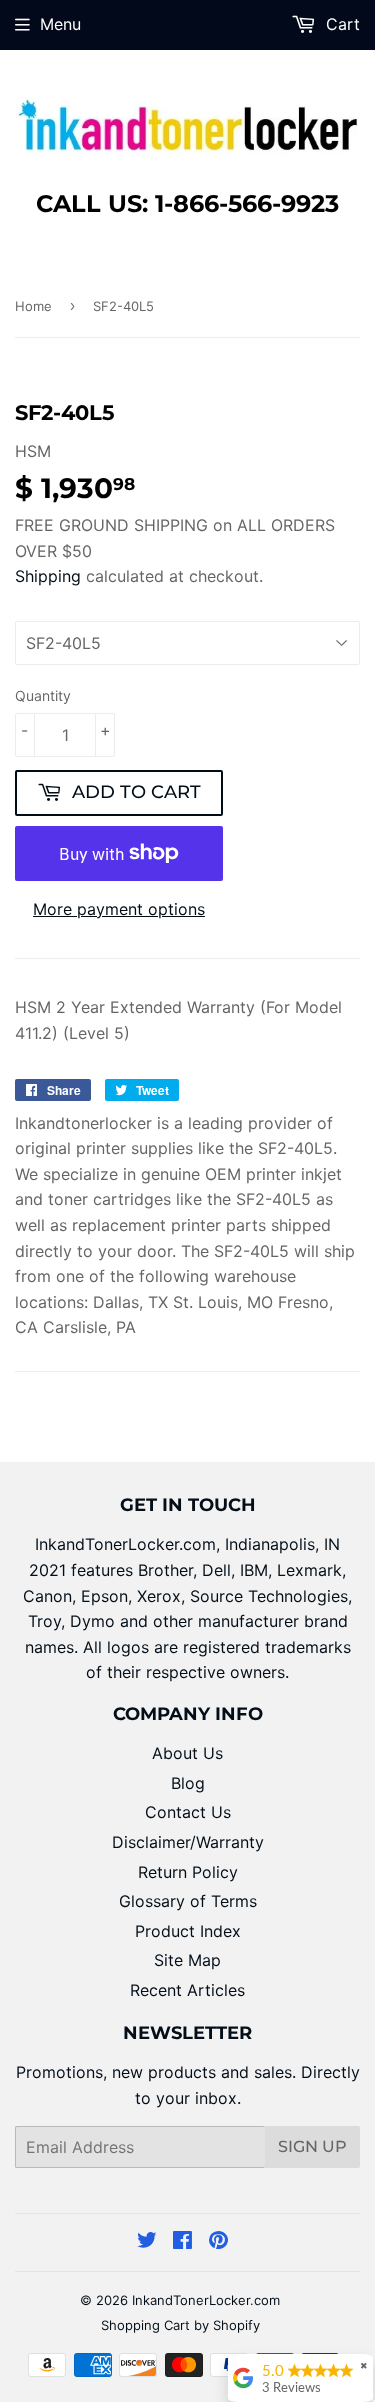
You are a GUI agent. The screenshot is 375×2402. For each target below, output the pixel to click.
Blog (188, 1783)
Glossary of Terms (188, 1901)
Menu (60, 24)
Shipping (48, 576)
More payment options (119, 909)
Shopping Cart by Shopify (180, 2325)
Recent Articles (187, 1990)
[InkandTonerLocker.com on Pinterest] (218, 2242)
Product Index (188, 1931)
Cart (340, 24)
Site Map (187, 1960)
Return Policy (188, 1872)
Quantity (43, 695)
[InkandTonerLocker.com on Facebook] (182, 2242)
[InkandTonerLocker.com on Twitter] (147, 2242)
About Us (187, 1753)
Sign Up (312, 2146)
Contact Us (188, 1812)
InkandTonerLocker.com (206, 2300)
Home (33, 306)
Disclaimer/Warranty (188, 1842)
